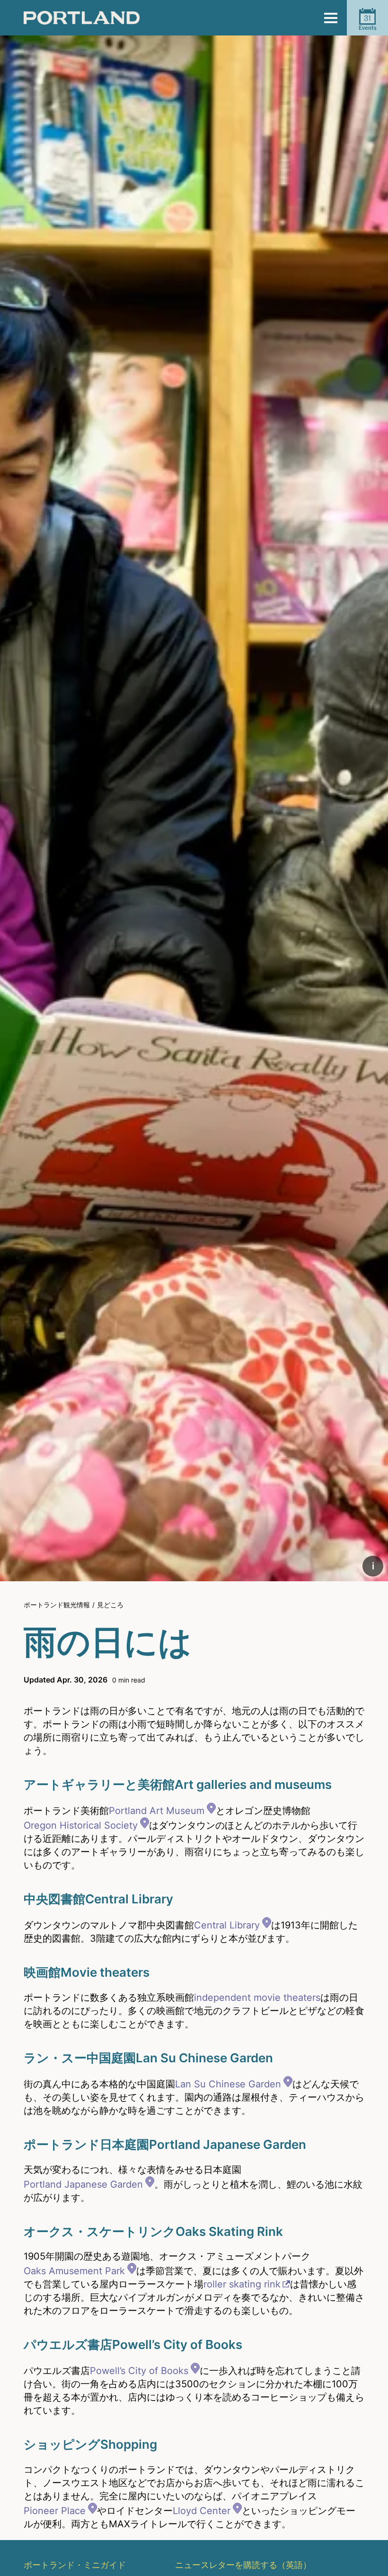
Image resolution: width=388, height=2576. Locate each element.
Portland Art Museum (157, 1811)
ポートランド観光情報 (57, 1605)
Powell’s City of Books (139, 2371)
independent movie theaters (257, 1998)
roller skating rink (242, 2284)
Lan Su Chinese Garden (228, 2084)
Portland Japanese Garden (83, 2184)
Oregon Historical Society (81, 1825)
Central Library (227, 1925)
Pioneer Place (55, 2511)
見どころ (110, 1605)
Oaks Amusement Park (74, 2271)
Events (368, 22)
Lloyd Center (202, 2511)
